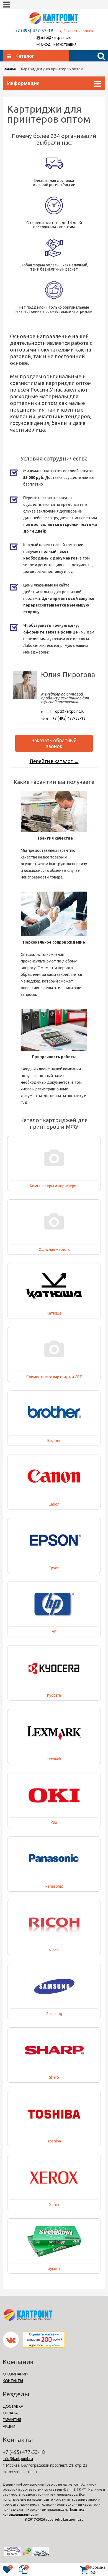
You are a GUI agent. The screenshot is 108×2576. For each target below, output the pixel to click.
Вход (46, 44)
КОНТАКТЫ (13, 2381)
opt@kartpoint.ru (70, 711)
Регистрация (65, 44)
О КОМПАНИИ (15, 2374)
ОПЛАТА (10, 2413)
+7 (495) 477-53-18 (69, 718)
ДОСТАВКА (13, 2406)
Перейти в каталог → (54, 761)
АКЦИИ (9, 2426)
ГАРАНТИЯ (12, 2420)
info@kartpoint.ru (56, 38)
